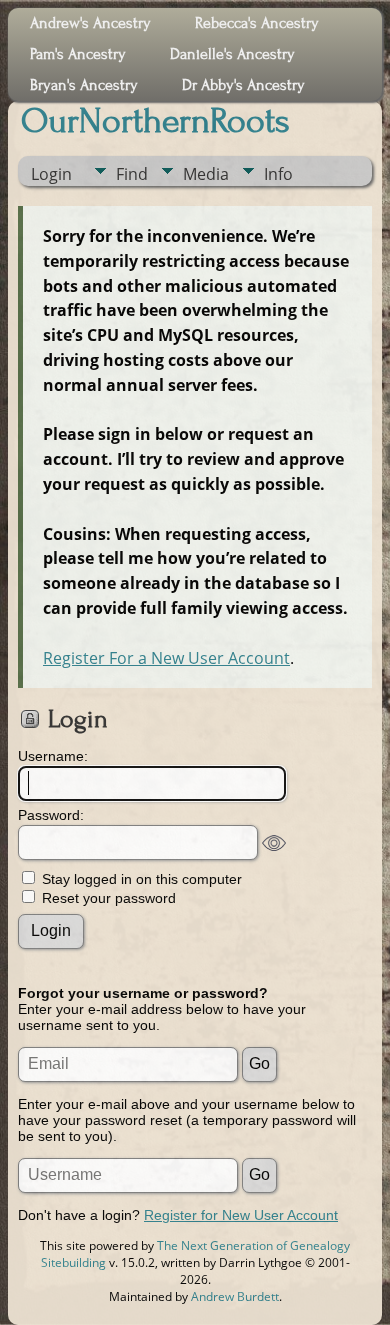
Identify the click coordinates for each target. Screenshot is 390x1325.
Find (132, 174)
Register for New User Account (241, 1215)
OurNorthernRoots (155, 121)
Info (278, 174)
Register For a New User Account (166, 658)
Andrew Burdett (235, 1296)
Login (51, 174)
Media (206, 174)
